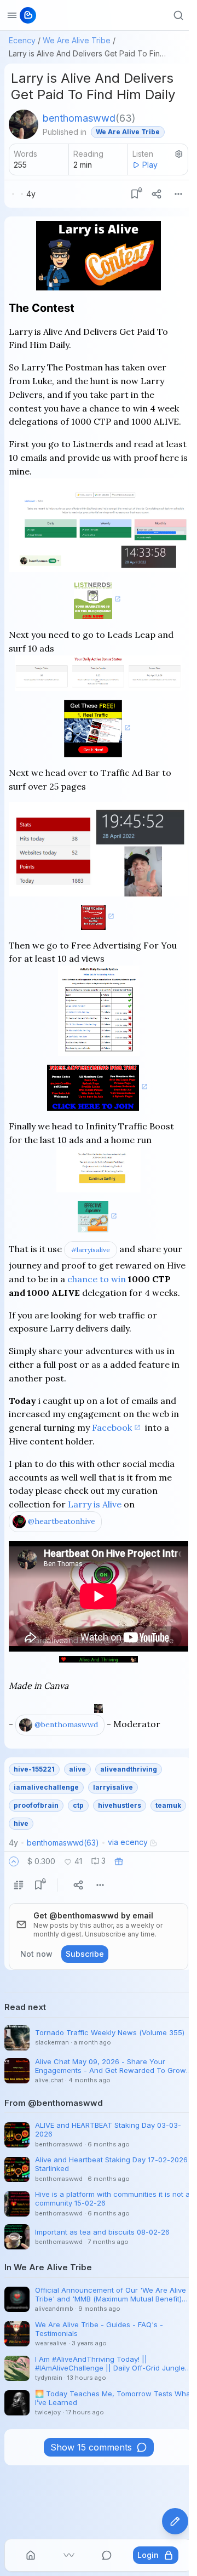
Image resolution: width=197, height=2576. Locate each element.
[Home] (31, 2555)
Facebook (112, 1427)
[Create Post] (175, 2521)
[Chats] (107, 2555)
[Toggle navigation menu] (12, 15)
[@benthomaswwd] (24, 124)
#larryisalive (91, 1250)
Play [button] (150, 165)
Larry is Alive (95, 1504)
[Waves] (69, 2555)
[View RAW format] (19, 1885)
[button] (14, 1861)
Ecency (22, 40)
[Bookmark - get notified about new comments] (135, 194)
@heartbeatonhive (62, 1521)
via (128, 1842)
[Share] (157, 194)
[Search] (178, 15)
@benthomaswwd (66, 1724)
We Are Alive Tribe (77, 40)
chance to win (97, 1279)
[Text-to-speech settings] (179, 154)
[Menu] (178, 194)
